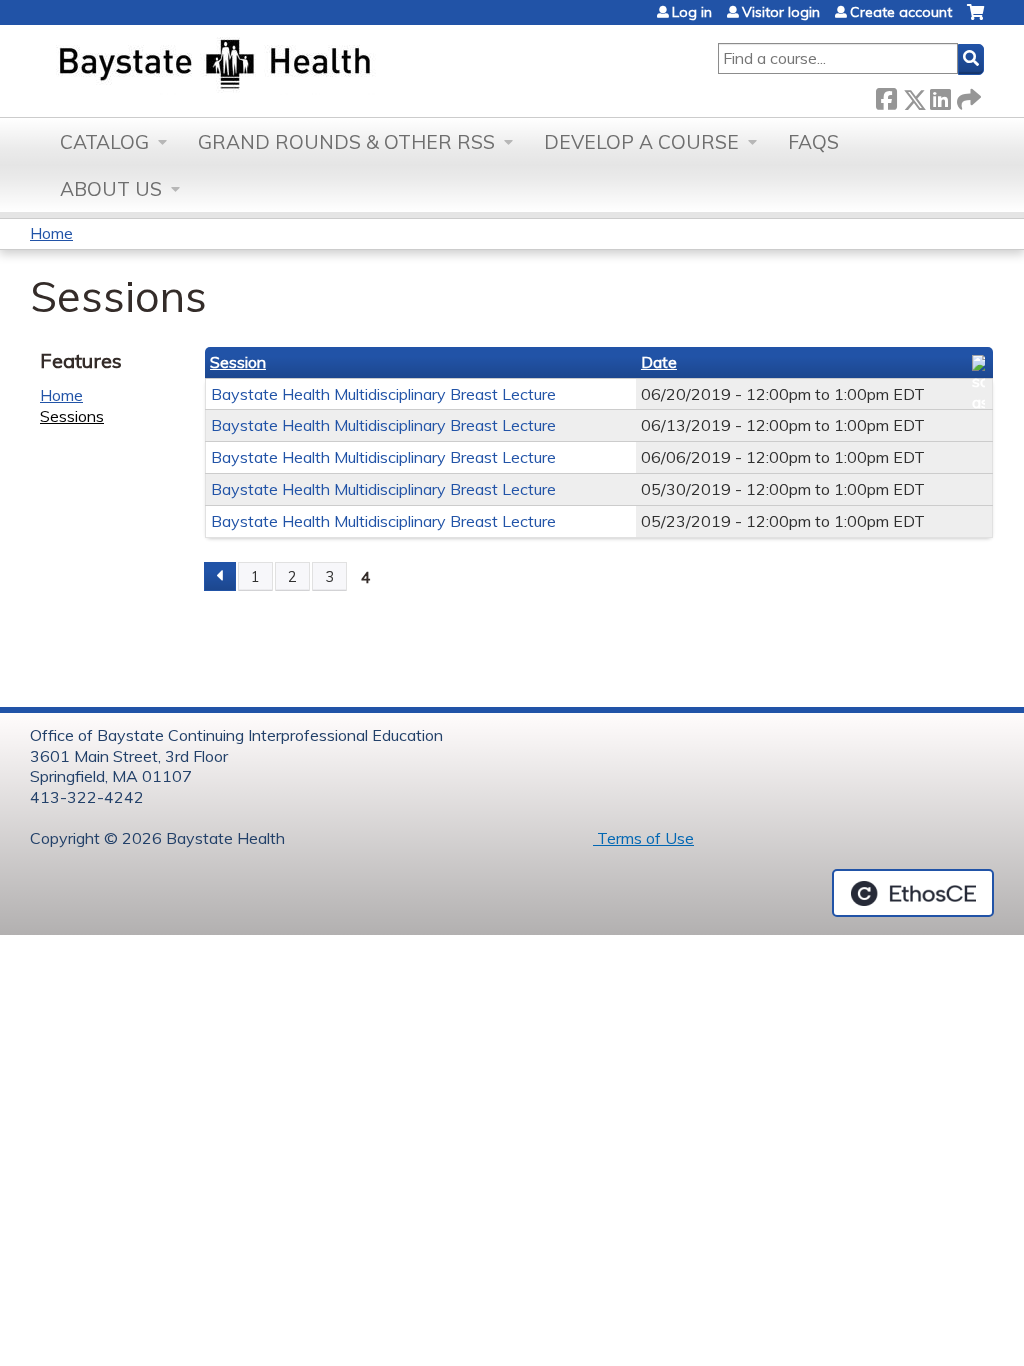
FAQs (813, 142)
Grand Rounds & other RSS (346, 142)
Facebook (886, 95)
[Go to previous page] (220, 577)
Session (238, 362)
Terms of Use (643, 838)
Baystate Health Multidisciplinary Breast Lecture (383, 394)
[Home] (308, 66)
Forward (967, 95)
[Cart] (975, 19)
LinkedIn (940, 95)
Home (51, 233)
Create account (901, 12)
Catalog (104, 142)
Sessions (72, 416)
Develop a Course (641, 142)
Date (659, 362)
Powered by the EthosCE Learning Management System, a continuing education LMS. (913, 893)
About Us (111, 189)
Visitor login (781, 12)
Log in (692, 12)
